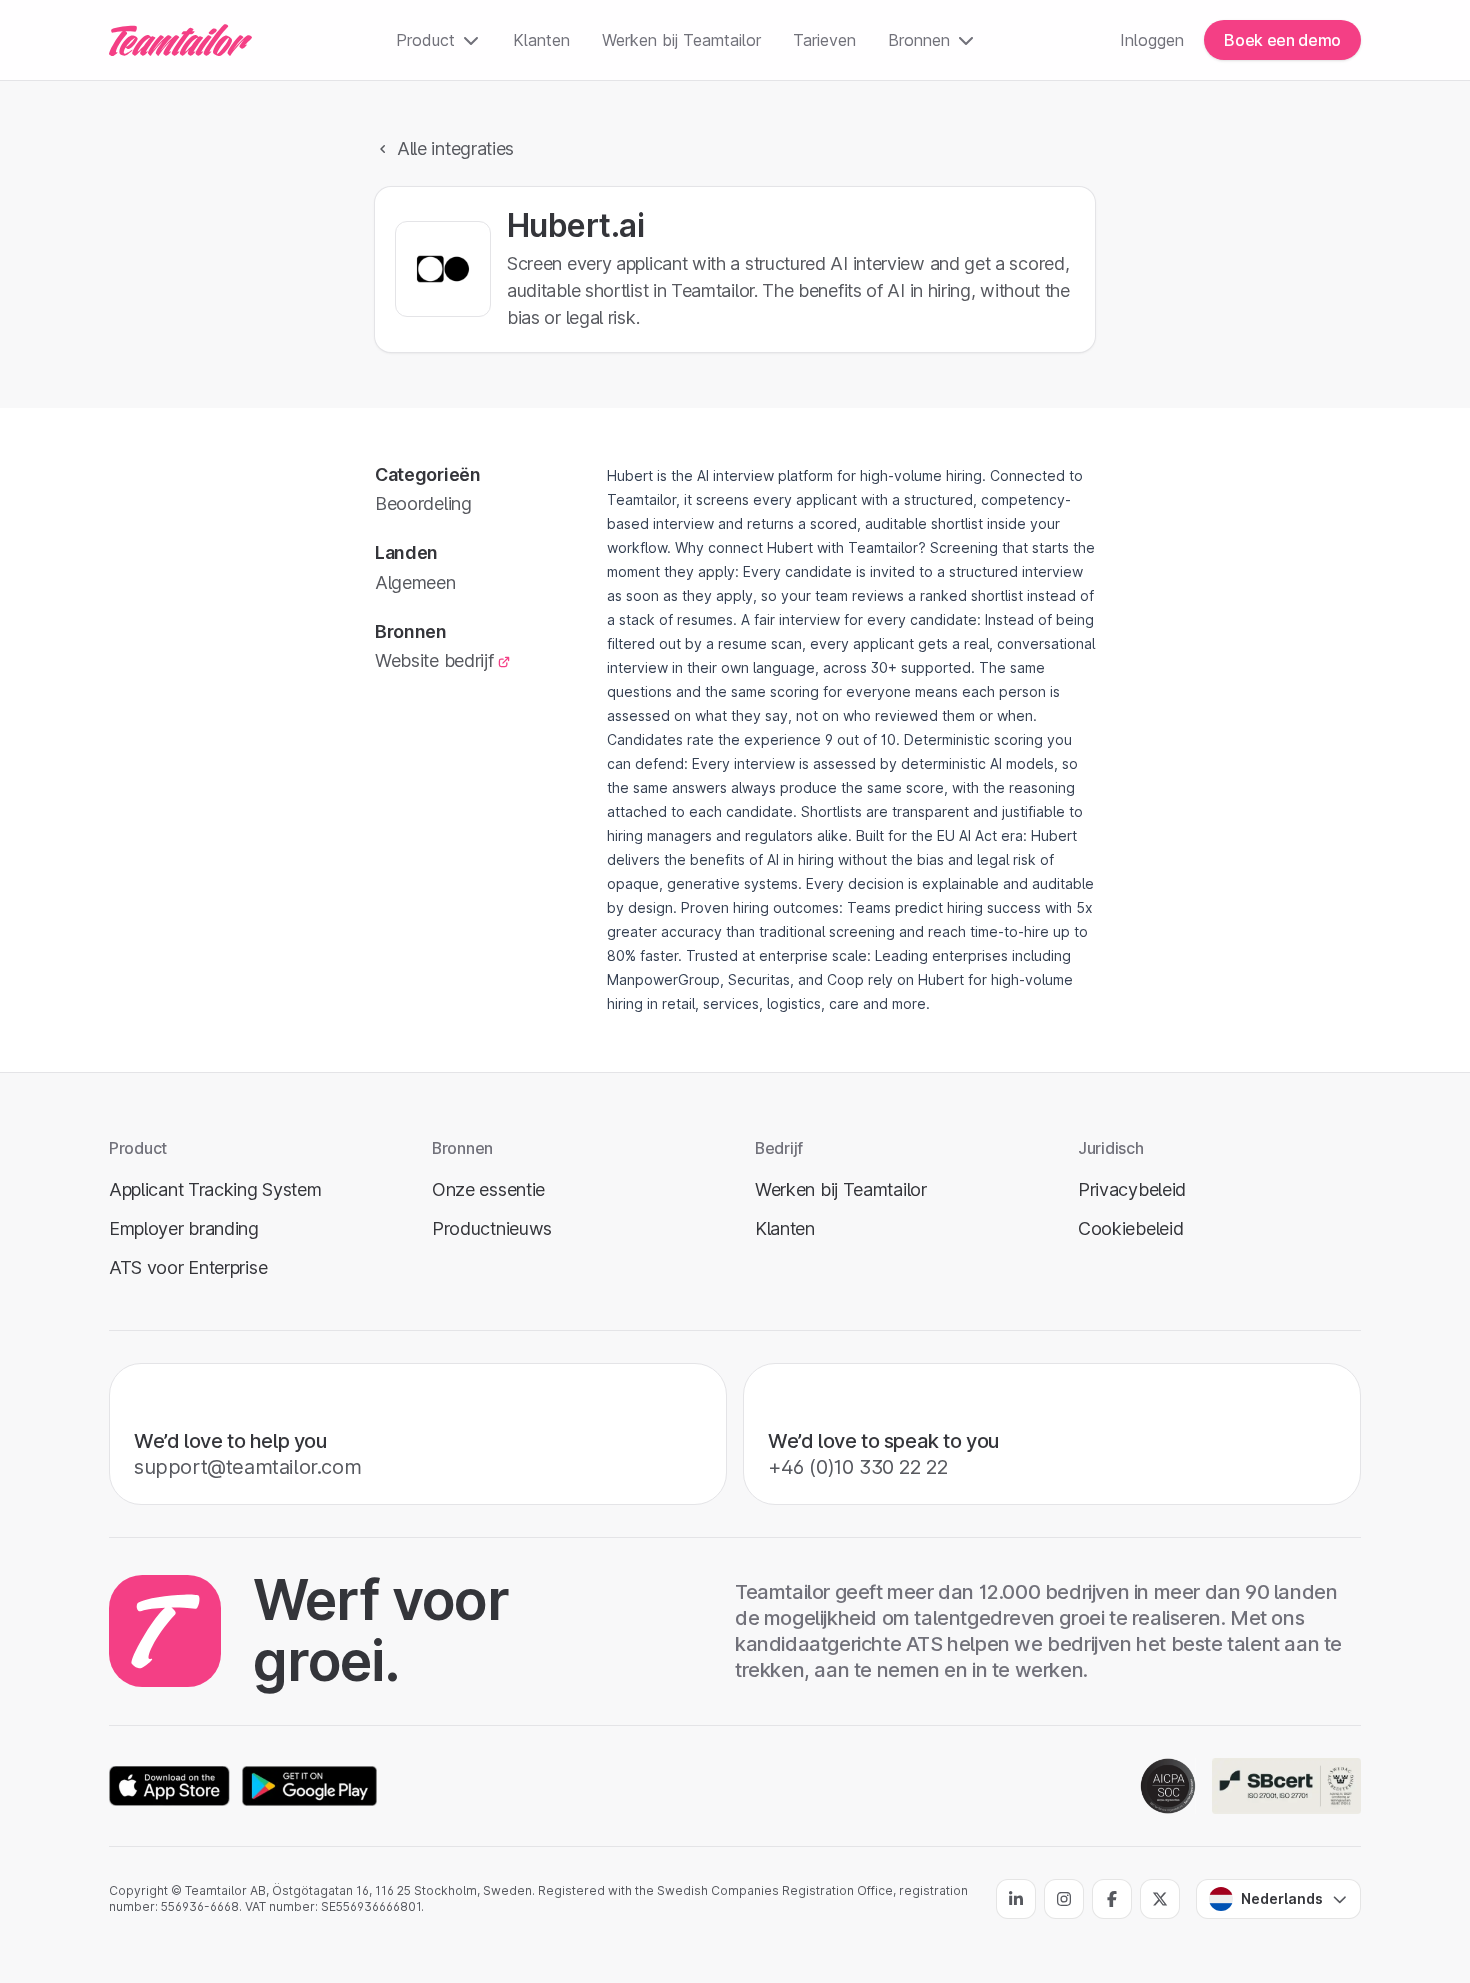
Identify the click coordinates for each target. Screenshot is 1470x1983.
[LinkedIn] (1016, 1899)
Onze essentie (488, 1189)
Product (425, 40)
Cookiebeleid (1130, 1228)
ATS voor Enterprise (188, 1267)
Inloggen (1152, 40)
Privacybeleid (1132, 1189)
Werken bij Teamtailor (681, 40)
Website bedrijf (434, 660)
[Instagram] (1064, 1899)
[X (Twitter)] (1160, 1899)
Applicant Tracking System (215, 1189)
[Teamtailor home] (180, 40)
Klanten (541, 40)
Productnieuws (492, 1228)
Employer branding (184, 1228)
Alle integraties (455, 148)
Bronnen (919, 40)
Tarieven (824, 40)
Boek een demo (1282, 40)
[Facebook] (1112, 1899)
